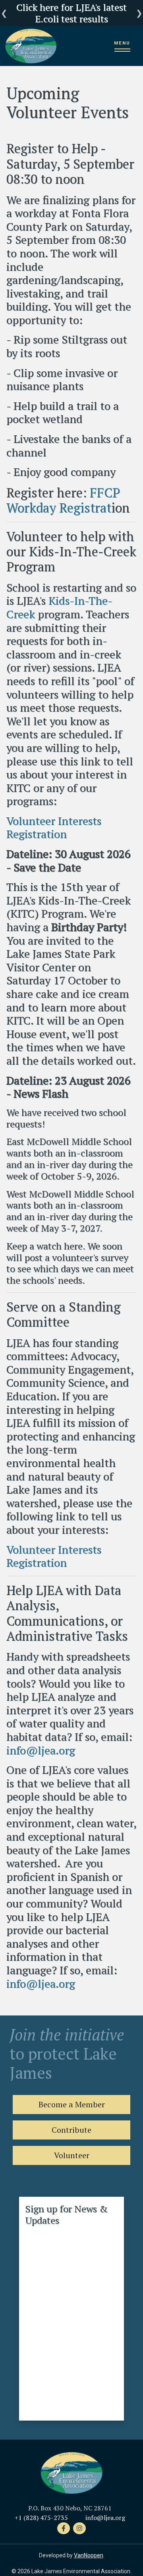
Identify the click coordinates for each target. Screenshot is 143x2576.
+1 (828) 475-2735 (41, 2518)
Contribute (71, 2130)
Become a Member (72, 2104)
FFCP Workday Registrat (63, 500)
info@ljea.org (41, 1750)
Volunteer (72, 2155)
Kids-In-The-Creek (59, 607)
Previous (4, 13)
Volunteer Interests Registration (54, 827)
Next (139, 13)
